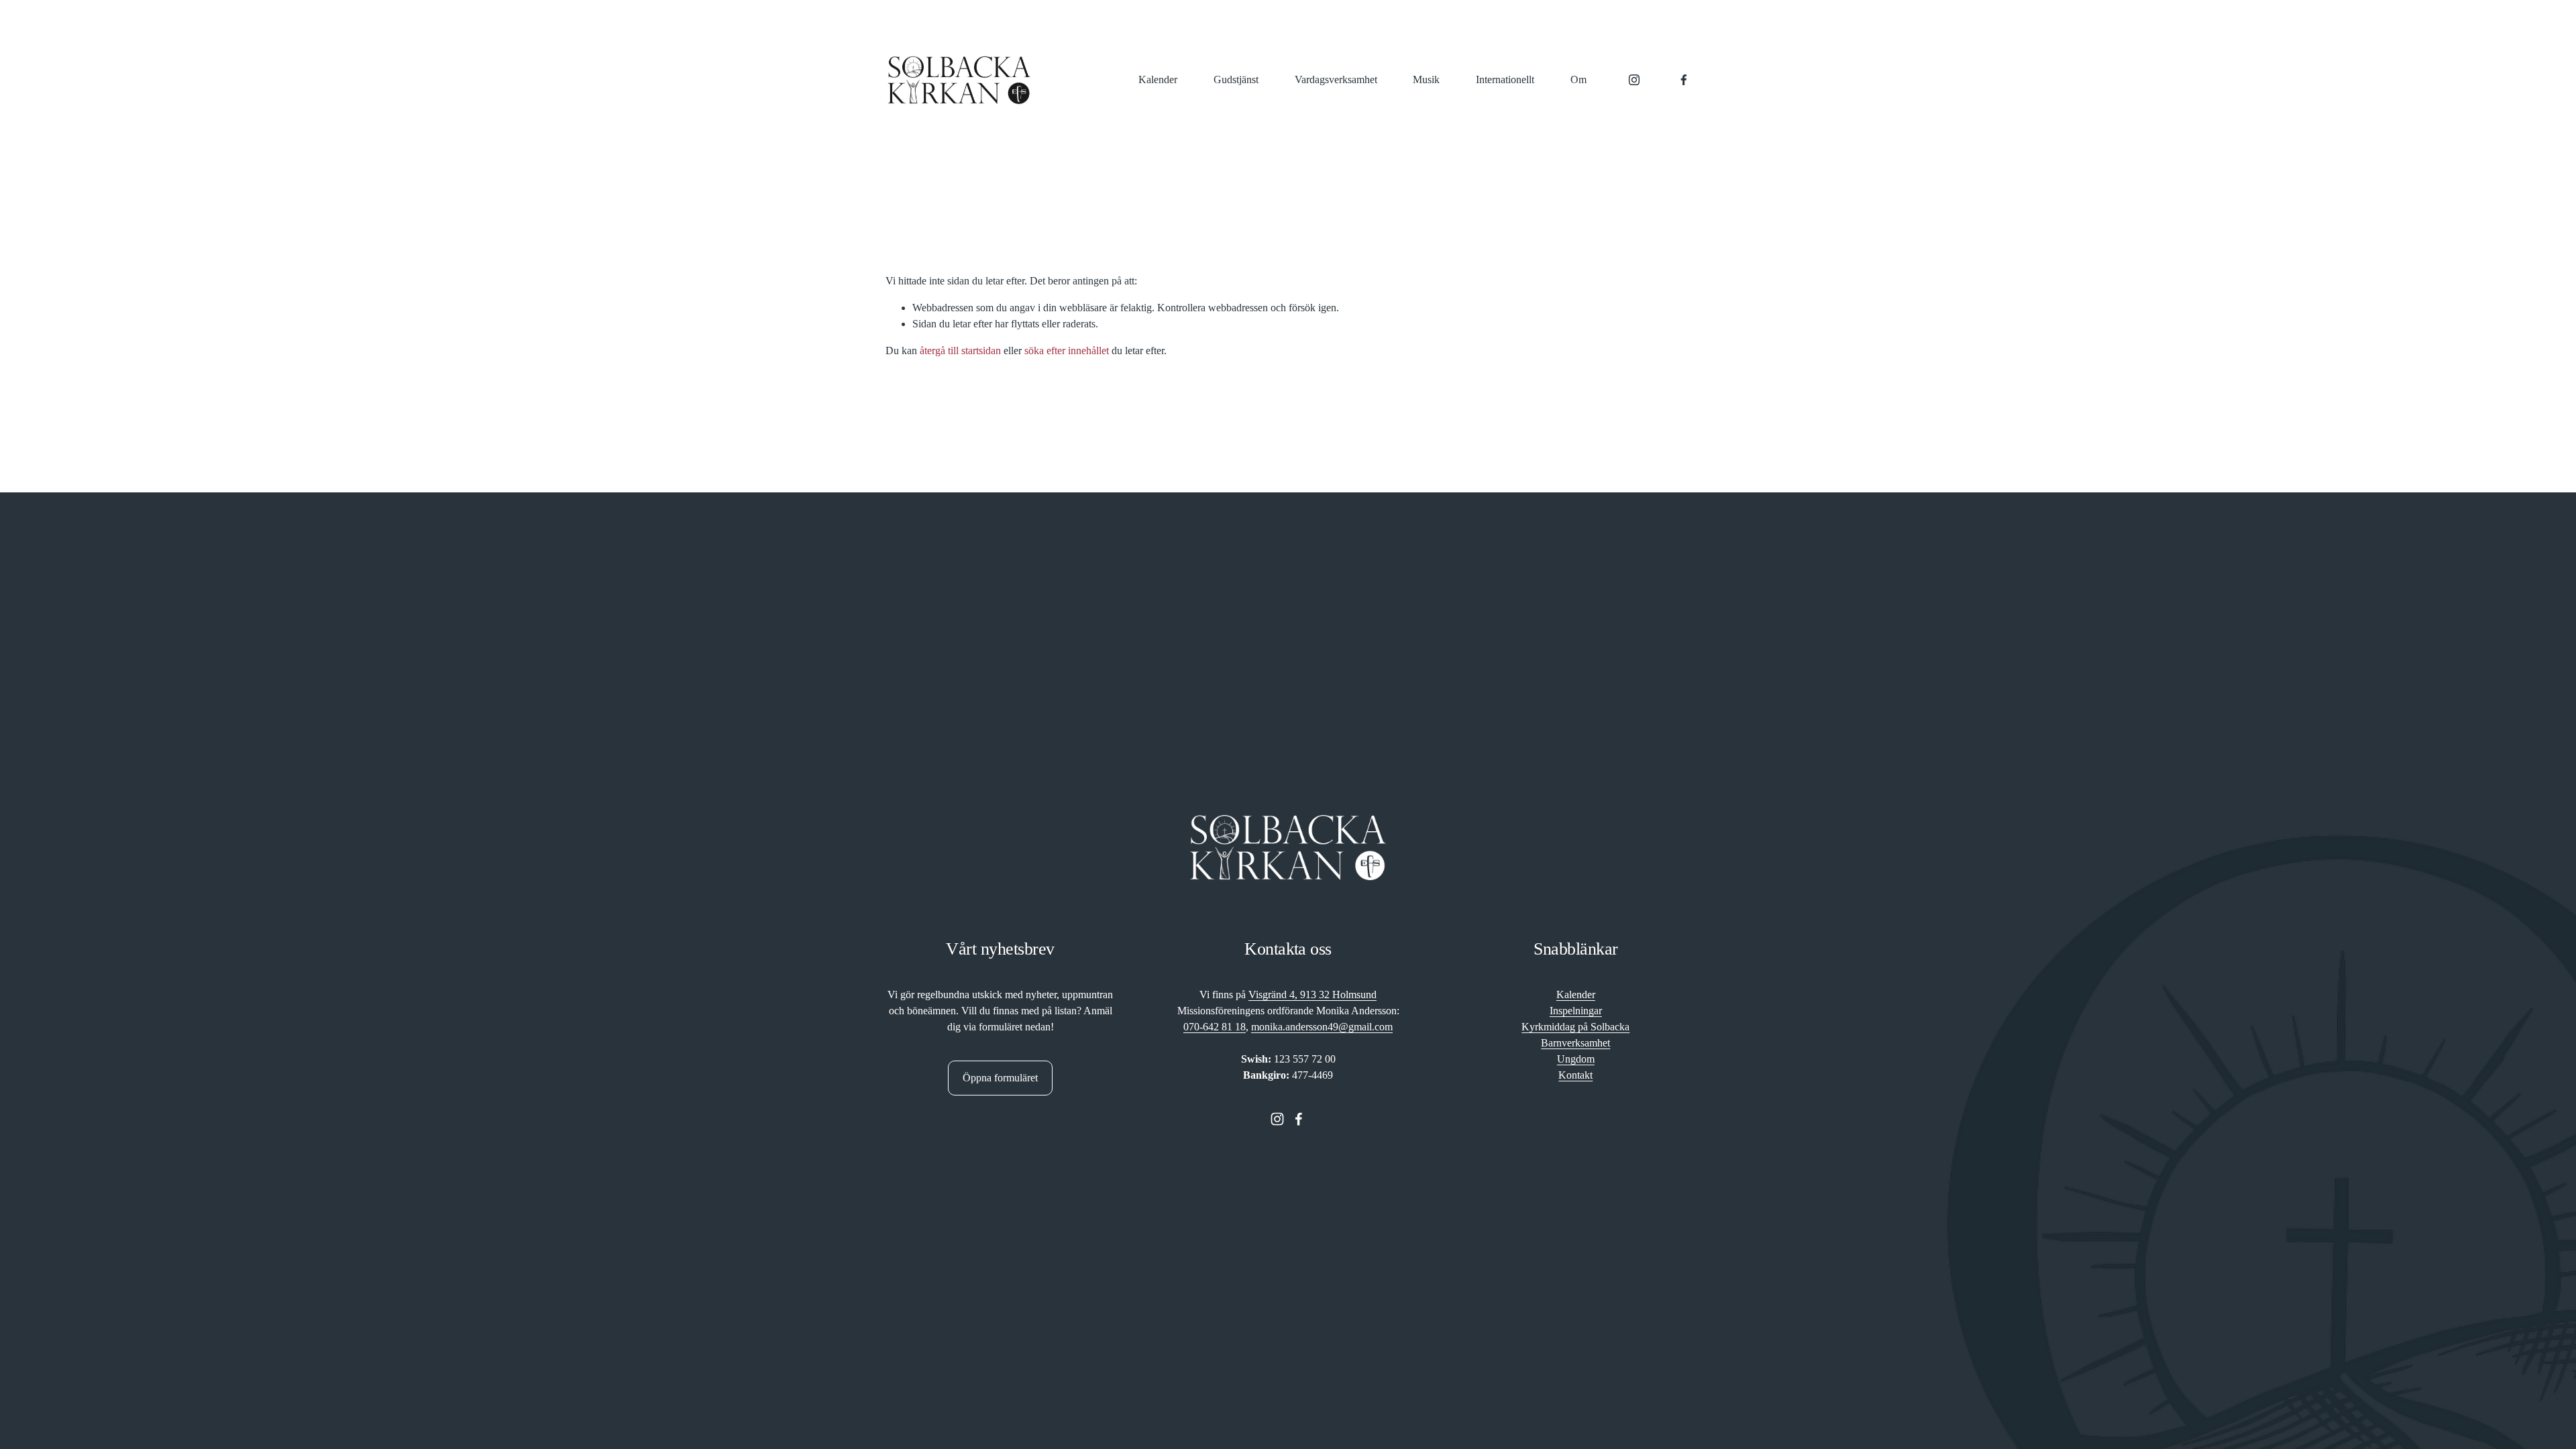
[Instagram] (1634, 80)
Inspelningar (1576, 1011)
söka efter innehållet (1067, 351)
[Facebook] (1684, 80)
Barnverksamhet (1575, 1043)
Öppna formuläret (1000, 1078)
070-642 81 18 (1215, 1027)
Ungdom (1576, 1059)
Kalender (1158, 79)
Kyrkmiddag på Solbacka (1575, 1027)
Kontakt (1575, 1075)
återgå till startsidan (960, 351)
